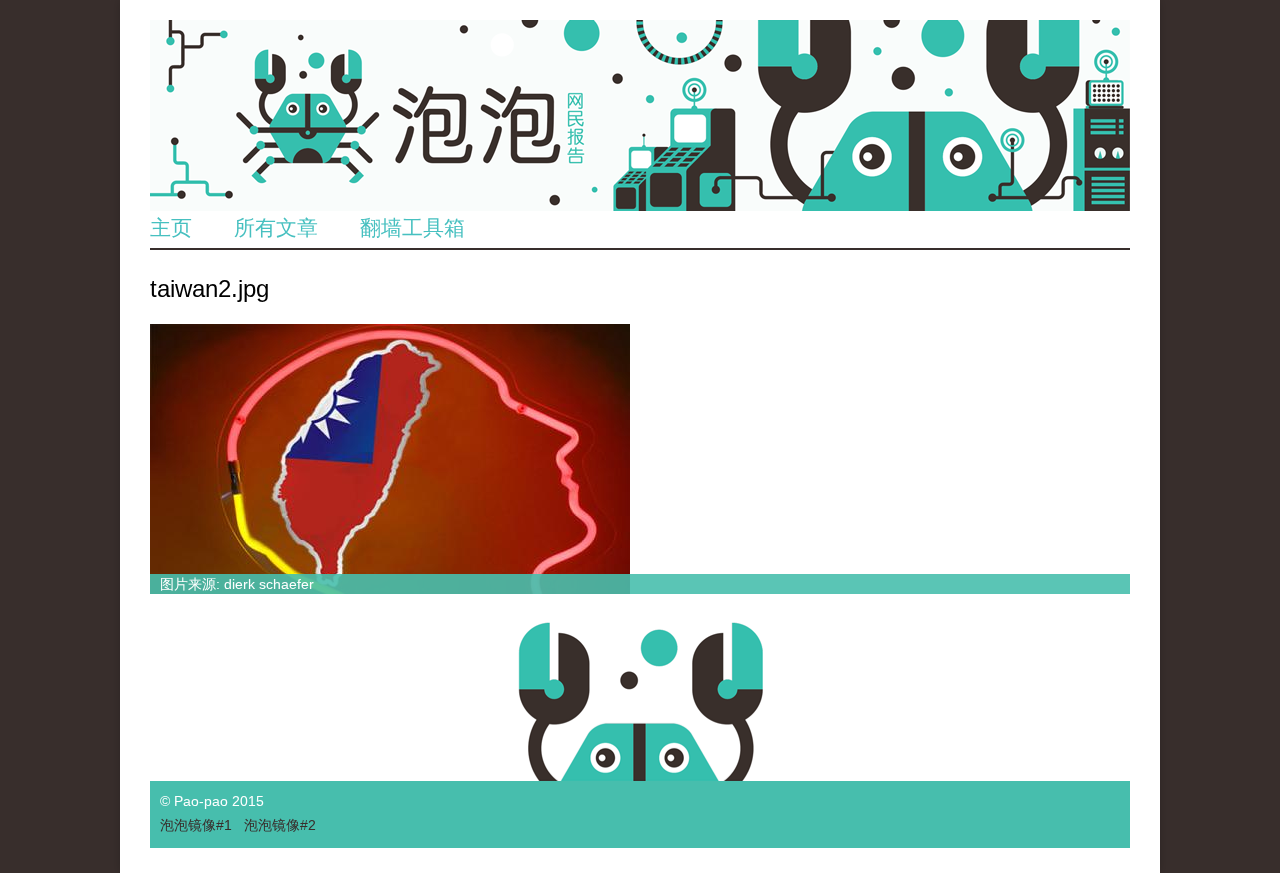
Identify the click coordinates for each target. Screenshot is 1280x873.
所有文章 (276, 227)
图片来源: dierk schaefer (237, 584)
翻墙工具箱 (412, 227)
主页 (171, 227)
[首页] (640, 115)
